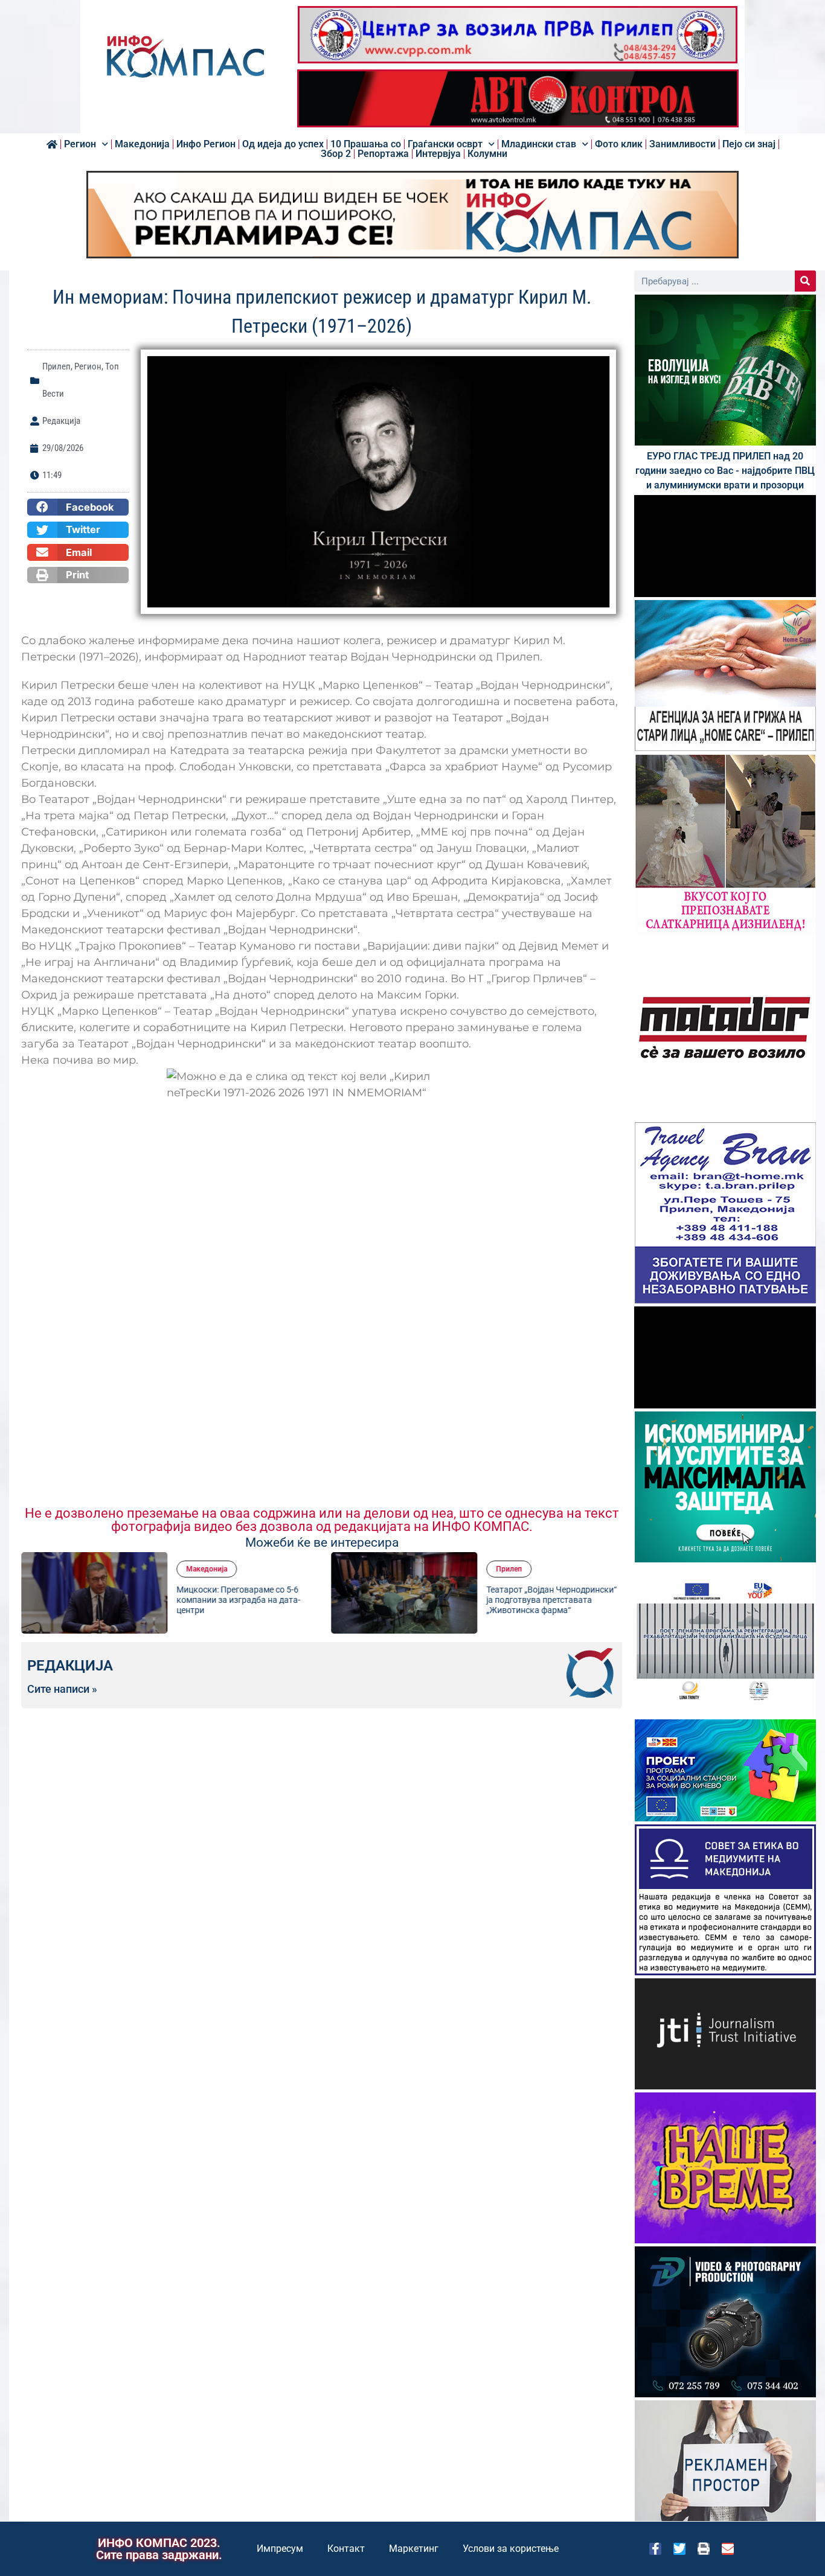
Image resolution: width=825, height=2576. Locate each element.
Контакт (346, 2549)
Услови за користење (511, 2549)
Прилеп (56, 366)
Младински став (539, 144)
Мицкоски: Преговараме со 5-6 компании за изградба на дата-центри (238, 1600)
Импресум (280, 2549)
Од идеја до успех (283, 144)
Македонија (142, 144)
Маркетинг (414, 2549)
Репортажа (383, 154)
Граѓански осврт (445, 144)
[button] (78, 507)
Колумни (487, 154)
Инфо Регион (206, 144)
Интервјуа (438, 154)
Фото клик (619, 144)
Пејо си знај (749, 144)
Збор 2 (336, 154)
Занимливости (682, 144)
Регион (80, 144)
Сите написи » (62, 1689)
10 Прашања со (366, 144)
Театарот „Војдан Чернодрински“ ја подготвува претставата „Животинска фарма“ (551, 1600)
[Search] (805, 281)
